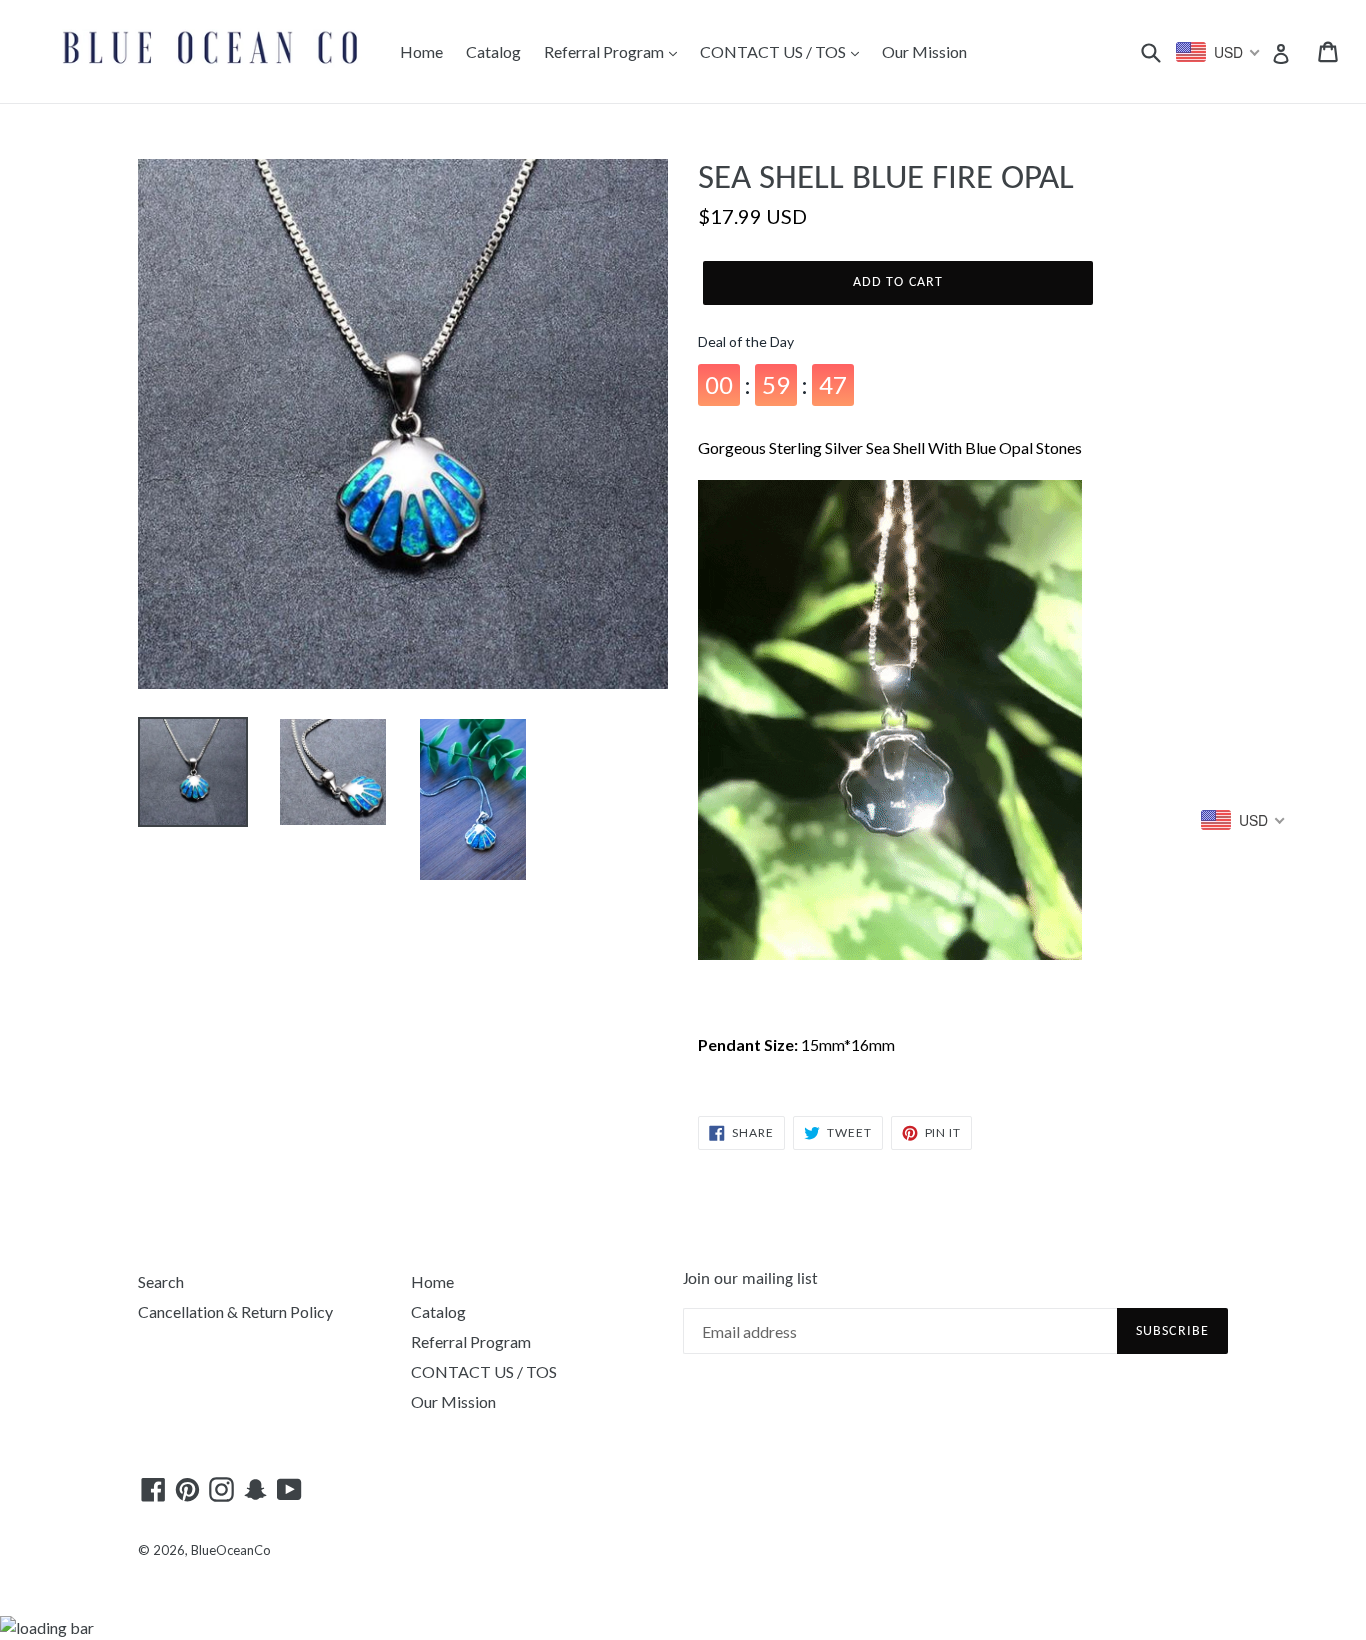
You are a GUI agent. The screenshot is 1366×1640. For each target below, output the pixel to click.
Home (421, 51)
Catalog (493, 51)
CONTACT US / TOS (774, 51)
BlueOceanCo (231, 1550)
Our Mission (924, 51)
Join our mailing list (750, 1279)
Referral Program (605, 51)
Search (161, 1281)
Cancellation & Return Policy (235, 1311)
